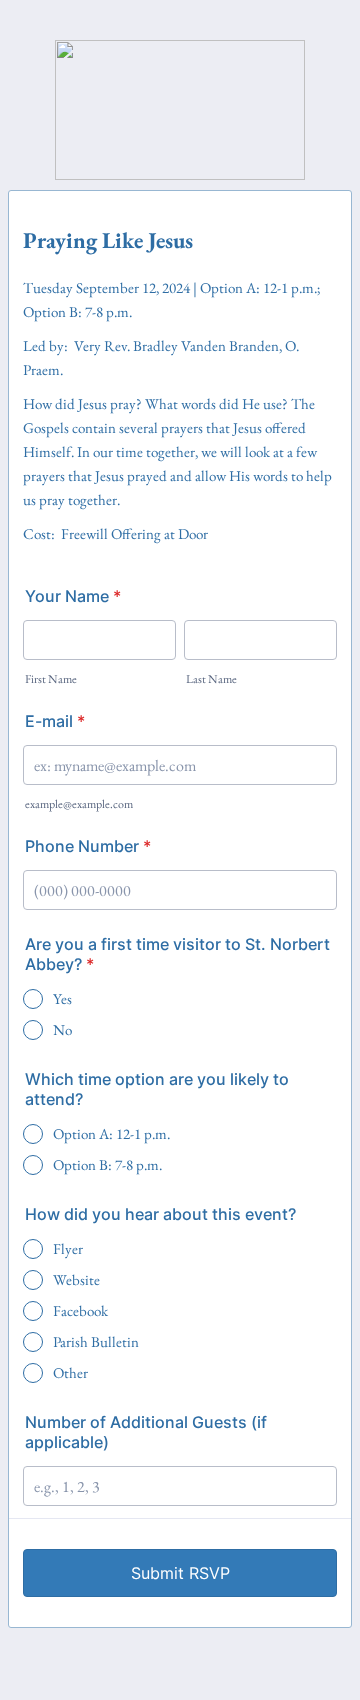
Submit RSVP (180, 1573)
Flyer (68, 1248)
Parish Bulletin (96, 1341)
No (62, 1029)
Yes (62, 998)
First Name (51, 679)
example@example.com (79, 804)
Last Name (211, 679)
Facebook (80, 1310)
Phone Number (88, 846)
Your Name (73, 596)
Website (76, 1279)
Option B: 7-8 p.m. (107, 1164)
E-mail (55, 721)
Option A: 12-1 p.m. (111, 1133)
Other (70, 1372)
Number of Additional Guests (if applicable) (146, 1432)
